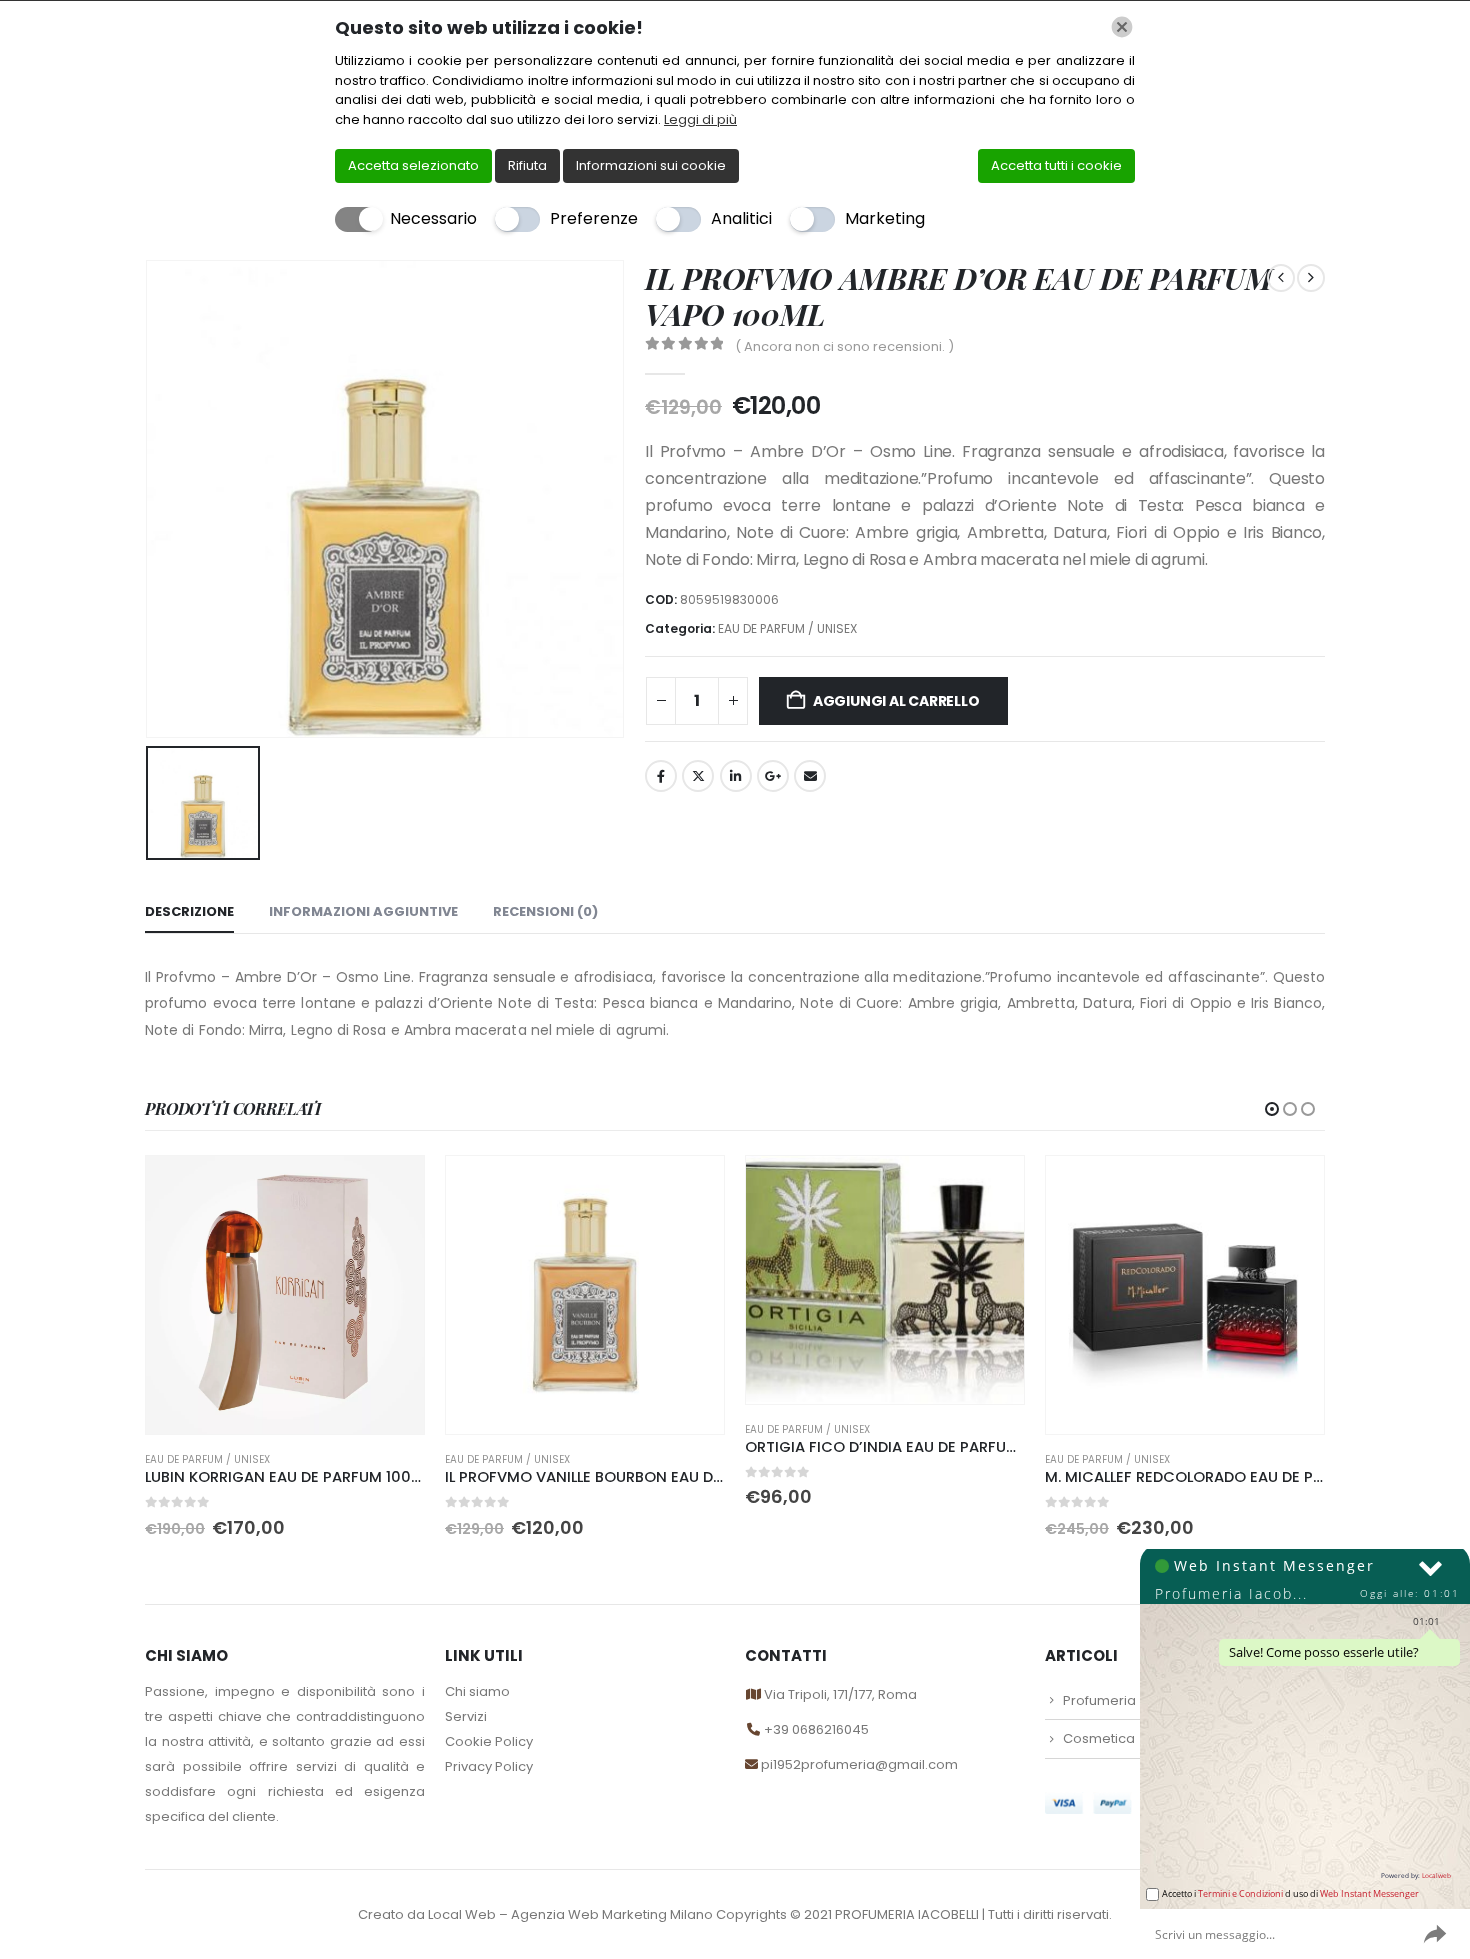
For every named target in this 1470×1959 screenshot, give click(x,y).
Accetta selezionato (413, 165)
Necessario (433, 218)
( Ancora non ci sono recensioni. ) (844, 346)
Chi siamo (477, 1691)
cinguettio (698, 776)
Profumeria (1099, 1700)
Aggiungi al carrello (896, 701)
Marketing (885, 218)
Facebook (661, 776)
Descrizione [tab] (189, 911)
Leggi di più (700, 119)
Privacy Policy (489, 1766)
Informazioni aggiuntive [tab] (363, 911)
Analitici (741, 218)
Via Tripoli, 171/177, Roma (839, 1694)
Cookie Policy (489, 1741)
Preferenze (594, 218)
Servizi (466, 1716)
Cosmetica (1099, 1738)
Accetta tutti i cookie (1056, 165)
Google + (773, 776)
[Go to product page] (285, 1295)
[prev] (1281, 278)
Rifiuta (527, 165)
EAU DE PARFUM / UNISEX (787, 628)
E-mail (810, 776)
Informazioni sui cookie (651, 165)
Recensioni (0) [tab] (545, 911)
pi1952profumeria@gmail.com (858, 1764)
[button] (1272, 1109)
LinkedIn (736, 776)
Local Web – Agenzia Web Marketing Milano (572, 1914)
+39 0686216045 (816, 1729)
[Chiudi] (1122, 27)
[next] (1311, 278)
